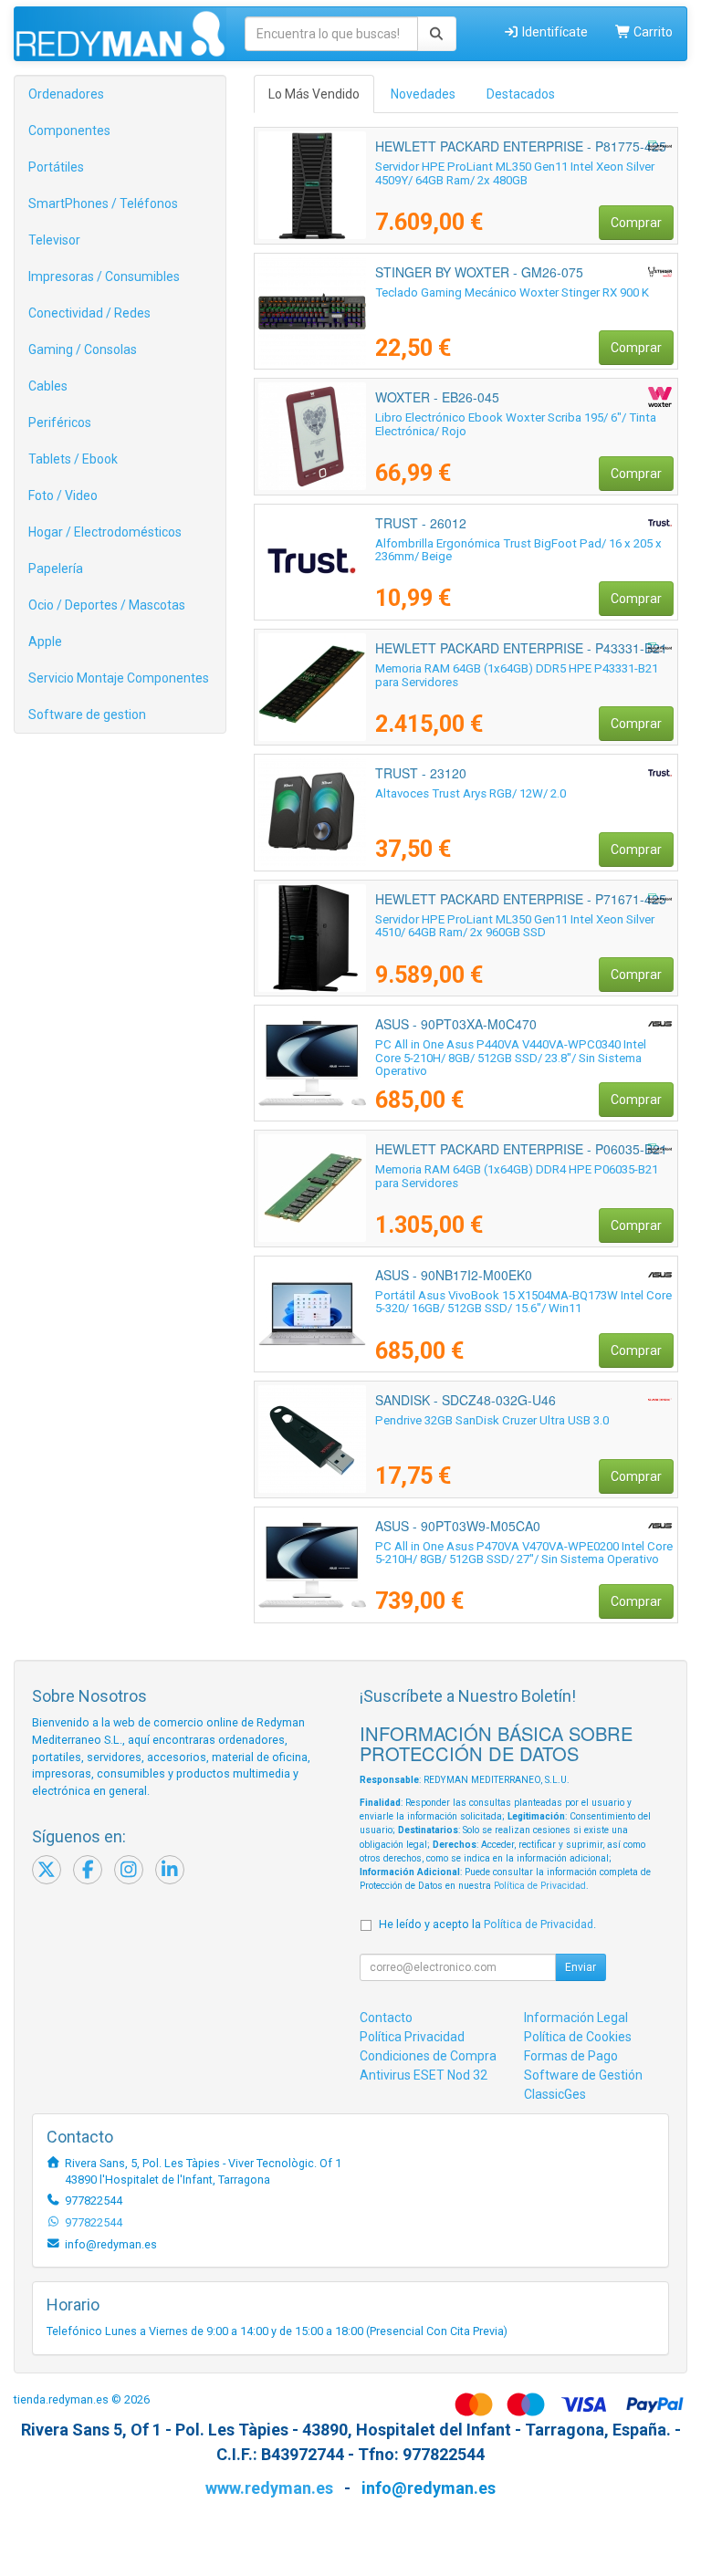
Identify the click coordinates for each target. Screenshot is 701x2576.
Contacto (386, 2018)
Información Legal (576, 2018)
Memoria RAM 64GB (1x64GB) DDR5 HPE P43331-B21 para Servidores (517, 675)
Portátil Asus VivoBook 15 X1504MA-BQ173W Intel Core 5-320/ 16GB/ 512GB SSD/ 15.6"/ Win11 (523, 1302)
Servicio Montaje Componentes (119, 678)
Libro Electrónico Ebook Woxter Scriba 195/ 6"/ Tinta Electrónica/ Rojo (516, 424)
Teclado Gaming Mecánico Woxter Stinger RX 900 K (512, 292)
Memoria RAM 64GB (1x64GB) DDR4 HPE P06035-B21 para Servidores (517, 1176)
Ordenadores (66, 94)
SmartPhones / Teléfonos (103, 203)
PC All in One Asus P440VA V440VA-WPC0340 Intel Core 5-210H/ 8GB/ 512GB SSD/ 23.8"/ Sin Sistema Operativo (511, 1058)
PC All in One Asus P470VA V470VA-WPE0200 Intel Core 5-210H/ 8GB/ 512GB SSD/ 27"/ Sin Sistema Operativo (524, 1553)
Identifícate (554, 32)
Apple (45, 641)
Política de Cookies (578, 2037)
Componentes (69, 130)
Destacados (521, 94)
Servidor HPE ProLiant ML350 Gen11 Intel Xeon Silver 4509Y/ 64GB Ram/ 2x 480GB (515, 173)
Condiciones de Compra (428, 2056)
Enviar (581, 1967)
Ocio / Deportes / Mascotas (107, 605)
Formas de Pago (571, 2056)
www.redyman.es (269, 2488)
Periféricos (60, 422)
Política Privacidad (412, 2037)
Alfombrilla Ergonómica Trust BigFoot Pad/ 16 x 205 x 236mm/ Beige (518, 550)
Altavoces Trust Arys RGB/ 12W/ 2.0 (471, 793)
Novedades (423, 94)
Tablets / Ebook (73, 459)
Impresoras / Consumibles (104, 276)
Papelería (56, 568)
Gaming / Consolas (83, 349)
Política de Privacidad (540, 1886)
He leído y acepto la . (487, 1924)
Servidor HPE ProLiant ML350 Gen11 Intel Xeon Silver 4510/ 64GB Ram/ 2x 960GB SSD (515, 926)
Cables (48, 386)
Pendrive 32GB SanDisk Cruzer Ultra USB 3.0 (492, 1420)
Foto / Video (63, 495)
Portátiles (56, 167)
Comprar (636, 223)
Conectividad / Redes (89, 313)
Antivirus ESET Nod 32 (424, 2075)
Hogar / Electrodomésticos (105, 532)
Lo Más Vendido (314, 94)
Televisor (54, 240)
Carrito (652, 32)
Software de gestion (87, 714)
